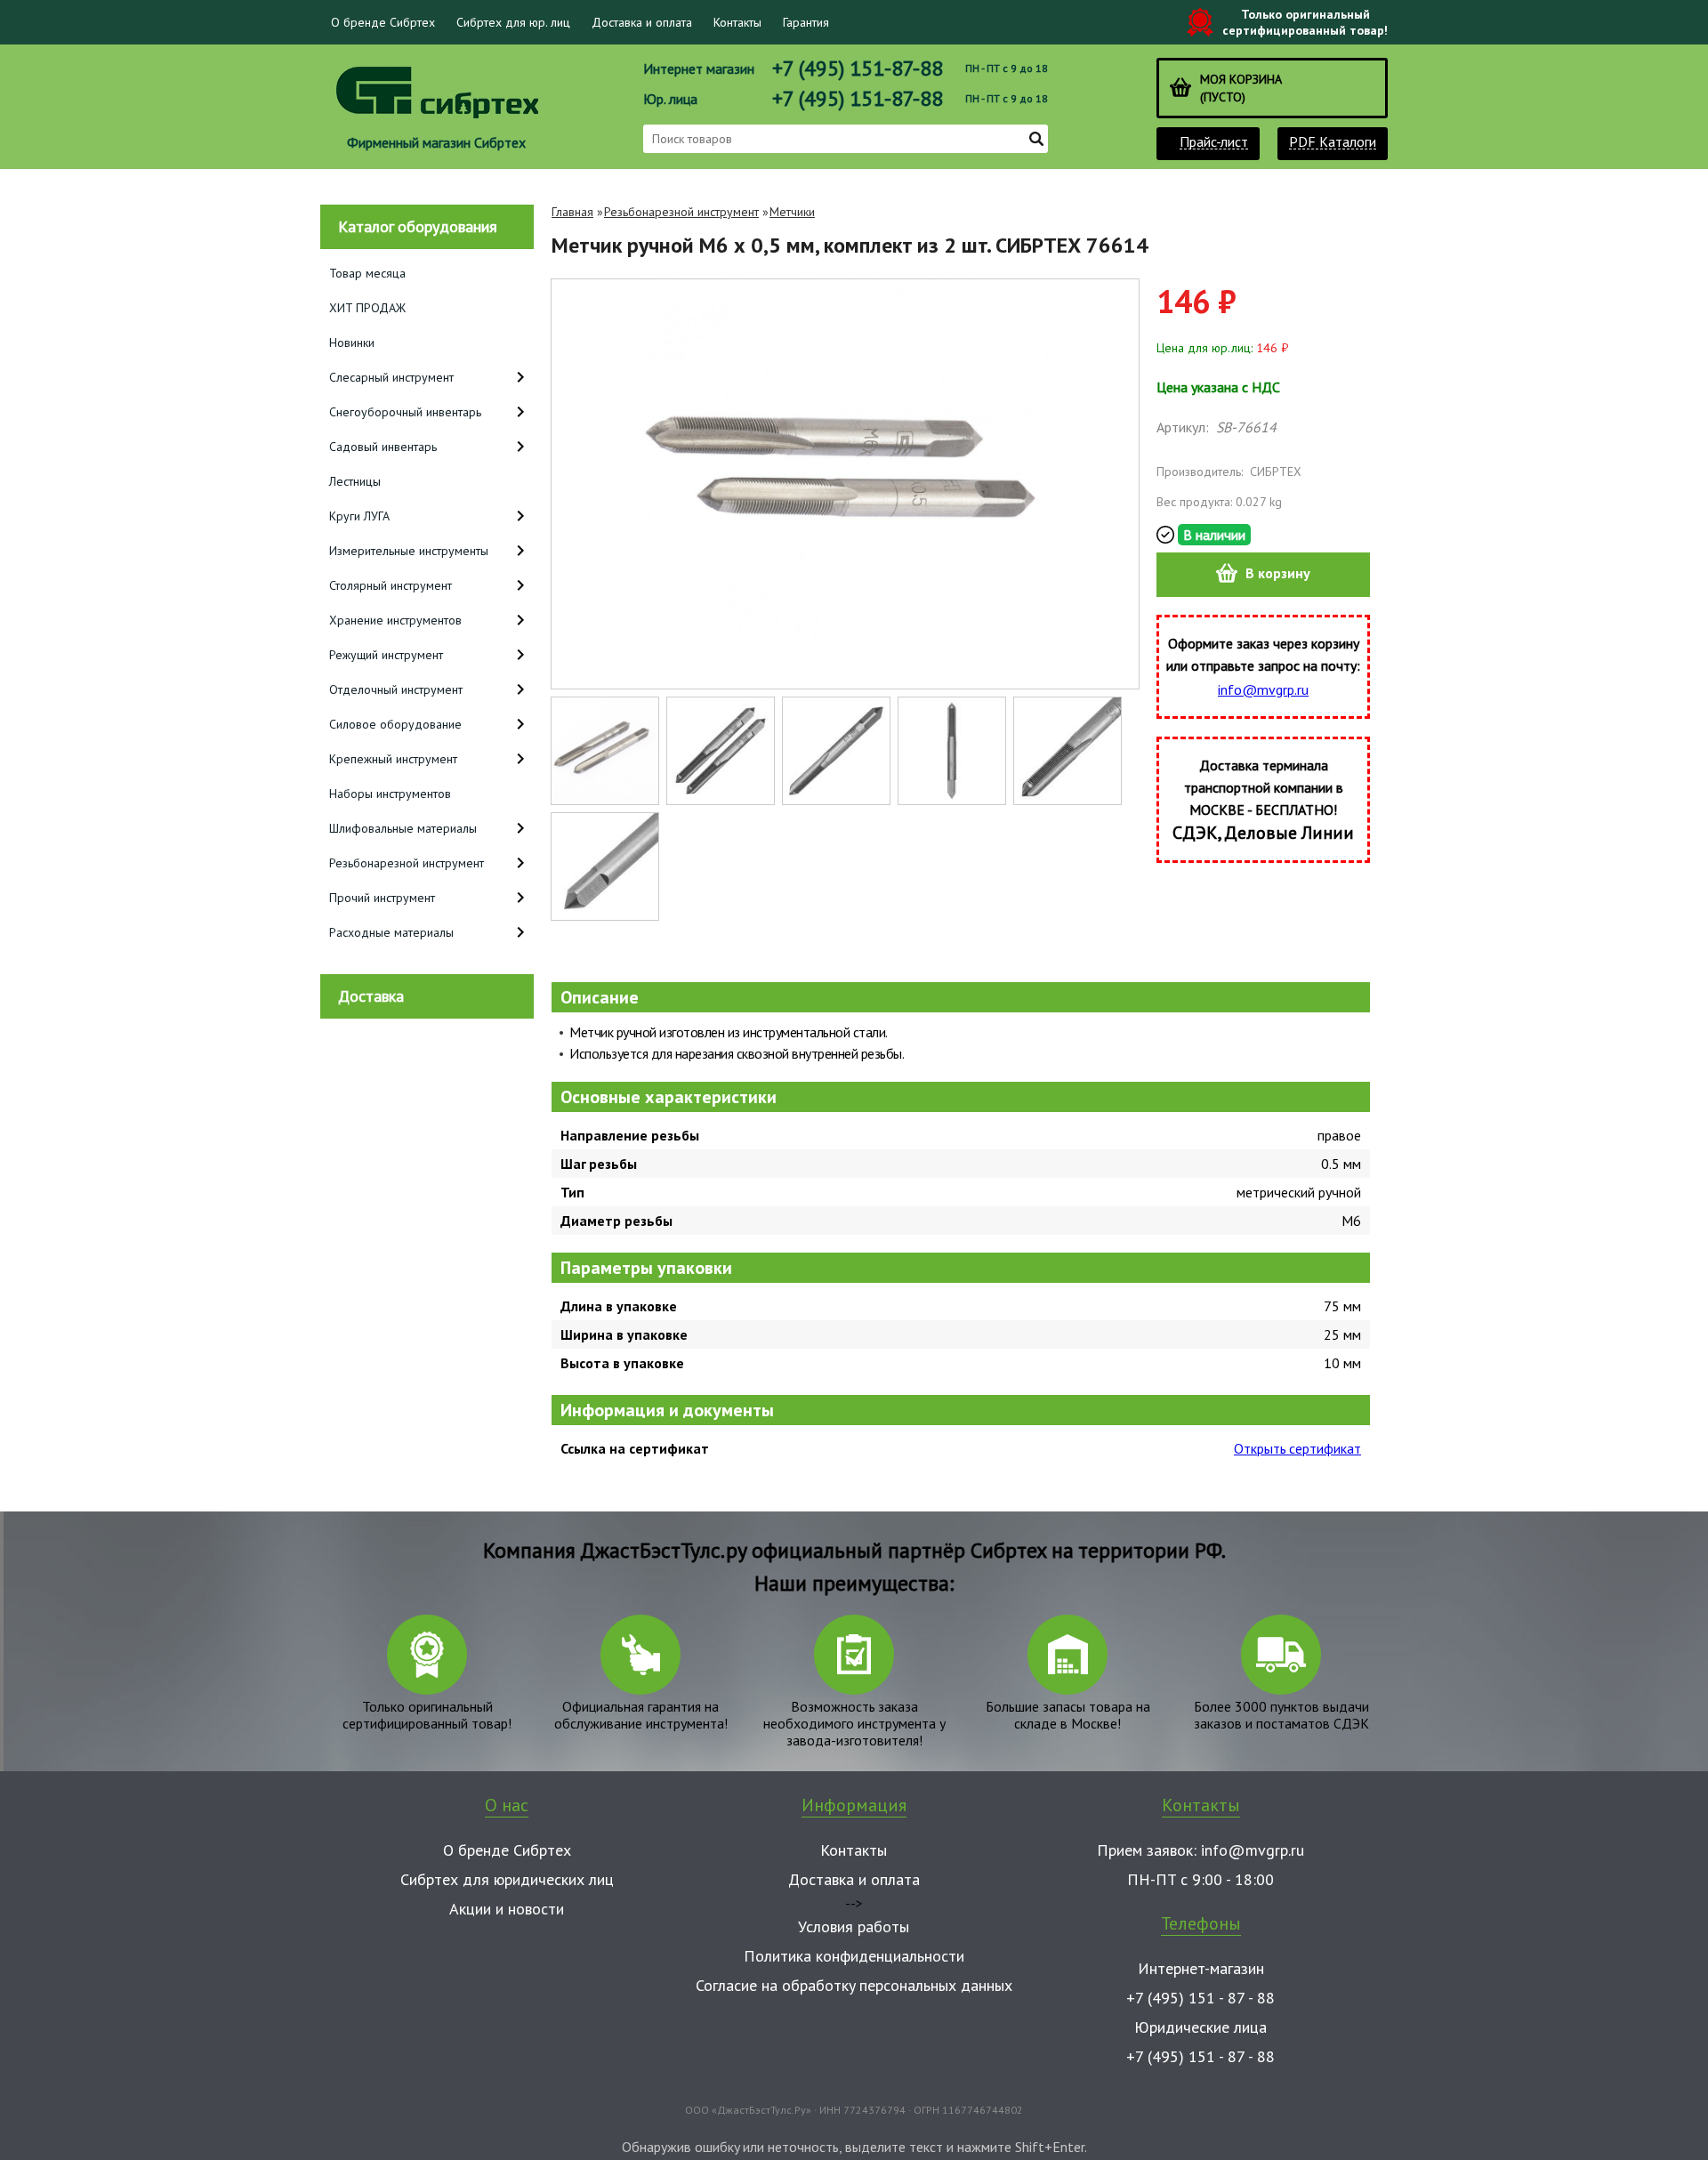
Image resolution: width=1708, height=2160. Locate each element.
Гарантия (806, 22)
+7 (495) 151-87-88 (858, 68)
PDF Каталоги (1333, 142)
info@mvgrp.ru (1263, 689)
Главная (572, 212)
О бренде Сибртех (383, 22)
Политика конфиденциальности (854, 1956)
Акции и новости (507, 1909)
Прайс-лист (1214, 142)
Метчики (792, 212)
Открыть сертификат (1297, 1448)
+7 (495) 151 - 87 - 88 (1200, 1998)
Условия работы (854, 1926)
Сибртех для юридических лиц (507, 1879)
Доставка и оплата (642, 22)
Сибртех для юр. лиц (513, 22)
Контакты (737, 22)
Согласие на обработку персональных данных (854, 1985)
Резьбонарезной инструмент (681, 212)
